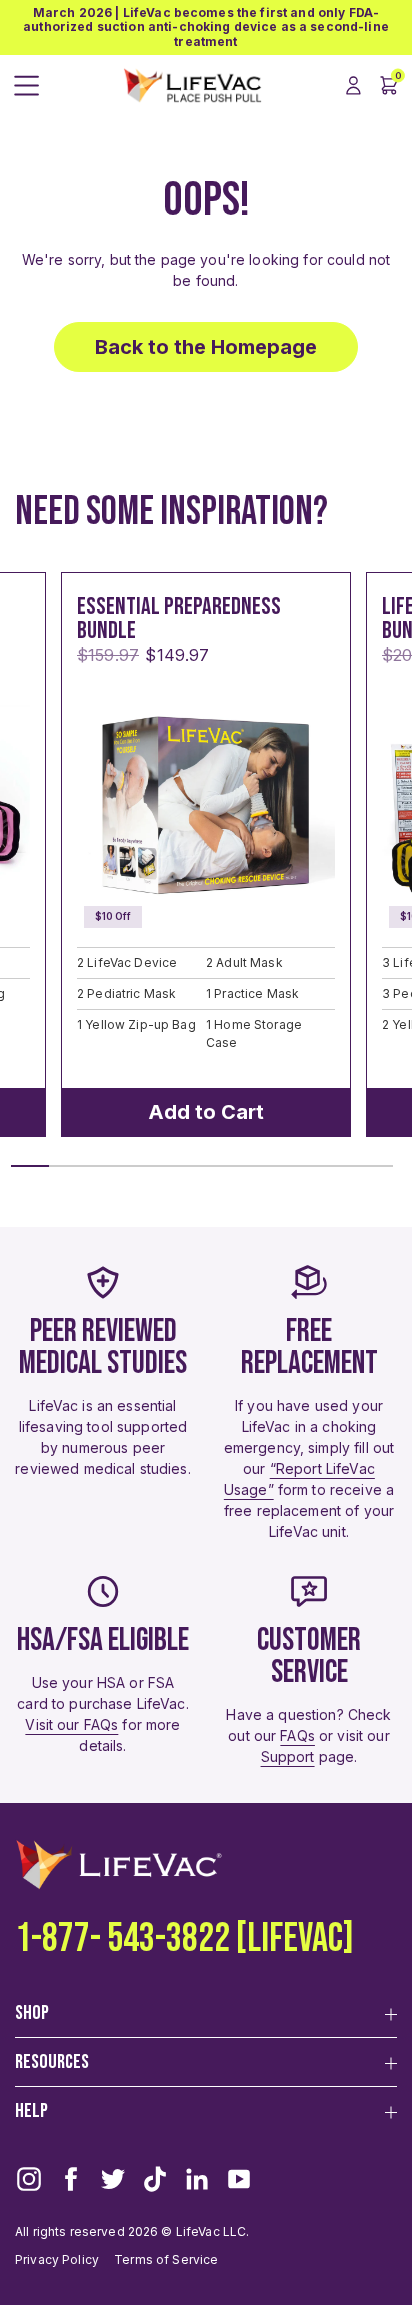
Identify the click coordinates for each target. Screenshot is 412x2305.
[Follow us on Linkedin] (197, 2179)
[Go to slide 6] (221, 1166)
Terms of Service (166, 2259)
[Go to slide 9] (336, 1166)
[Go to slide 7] (259, 1166)
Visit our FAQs (71, 1724)
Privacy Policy (57, 2259)
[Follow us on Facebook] (71, 2179)
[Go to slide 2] (68, 1166)
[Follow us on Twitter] (113, 2179)
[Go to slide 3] (106, 1166)
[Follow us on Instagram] (29, 2179)
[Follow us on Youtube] (239, 2179)
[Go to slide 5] (183, 1166)
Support (288, 1756)
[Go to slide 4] (145, 1166)
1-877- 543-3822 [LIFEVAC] (184, 1939)
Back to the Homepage (206, 347)
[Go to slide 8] (297, 1166)
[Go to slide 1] (30, 1166)
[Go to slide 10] (374, 1166)
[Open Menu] (26, 85)
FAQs (297, 1735)
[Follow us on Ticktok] (155, 2179)
